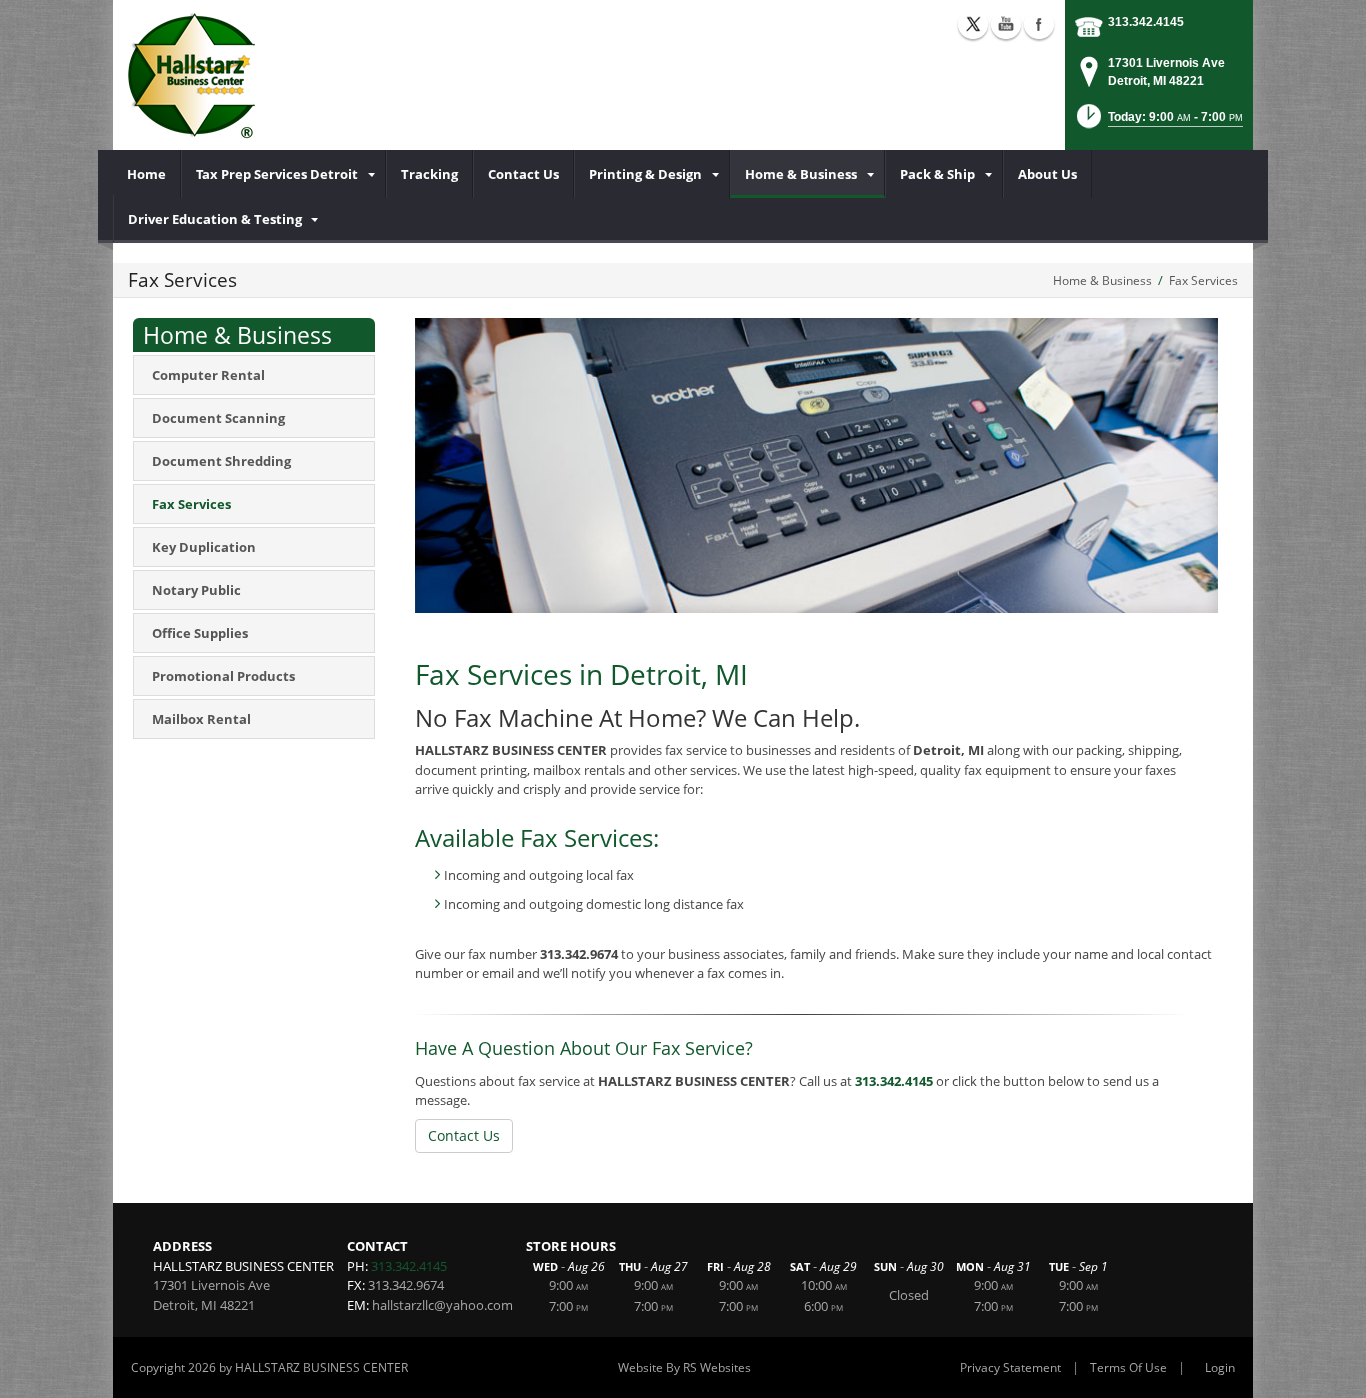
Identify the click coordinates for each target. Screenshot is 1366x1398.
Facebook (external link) (1039, 24)
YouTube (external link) (1006, 24)
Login (1220, 1367)
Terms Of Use (1128, 1367)
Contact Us (464, 1135)
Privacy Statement (1010, 1367)
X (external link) (973, 24)
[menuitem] (147, 174)
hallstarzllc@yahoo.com (442, 1305)
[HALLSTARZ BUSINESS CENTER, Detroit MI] (195, 75)
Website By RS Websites (684, 1367)
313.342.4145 (1146, 22)
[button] (1158, 122)
